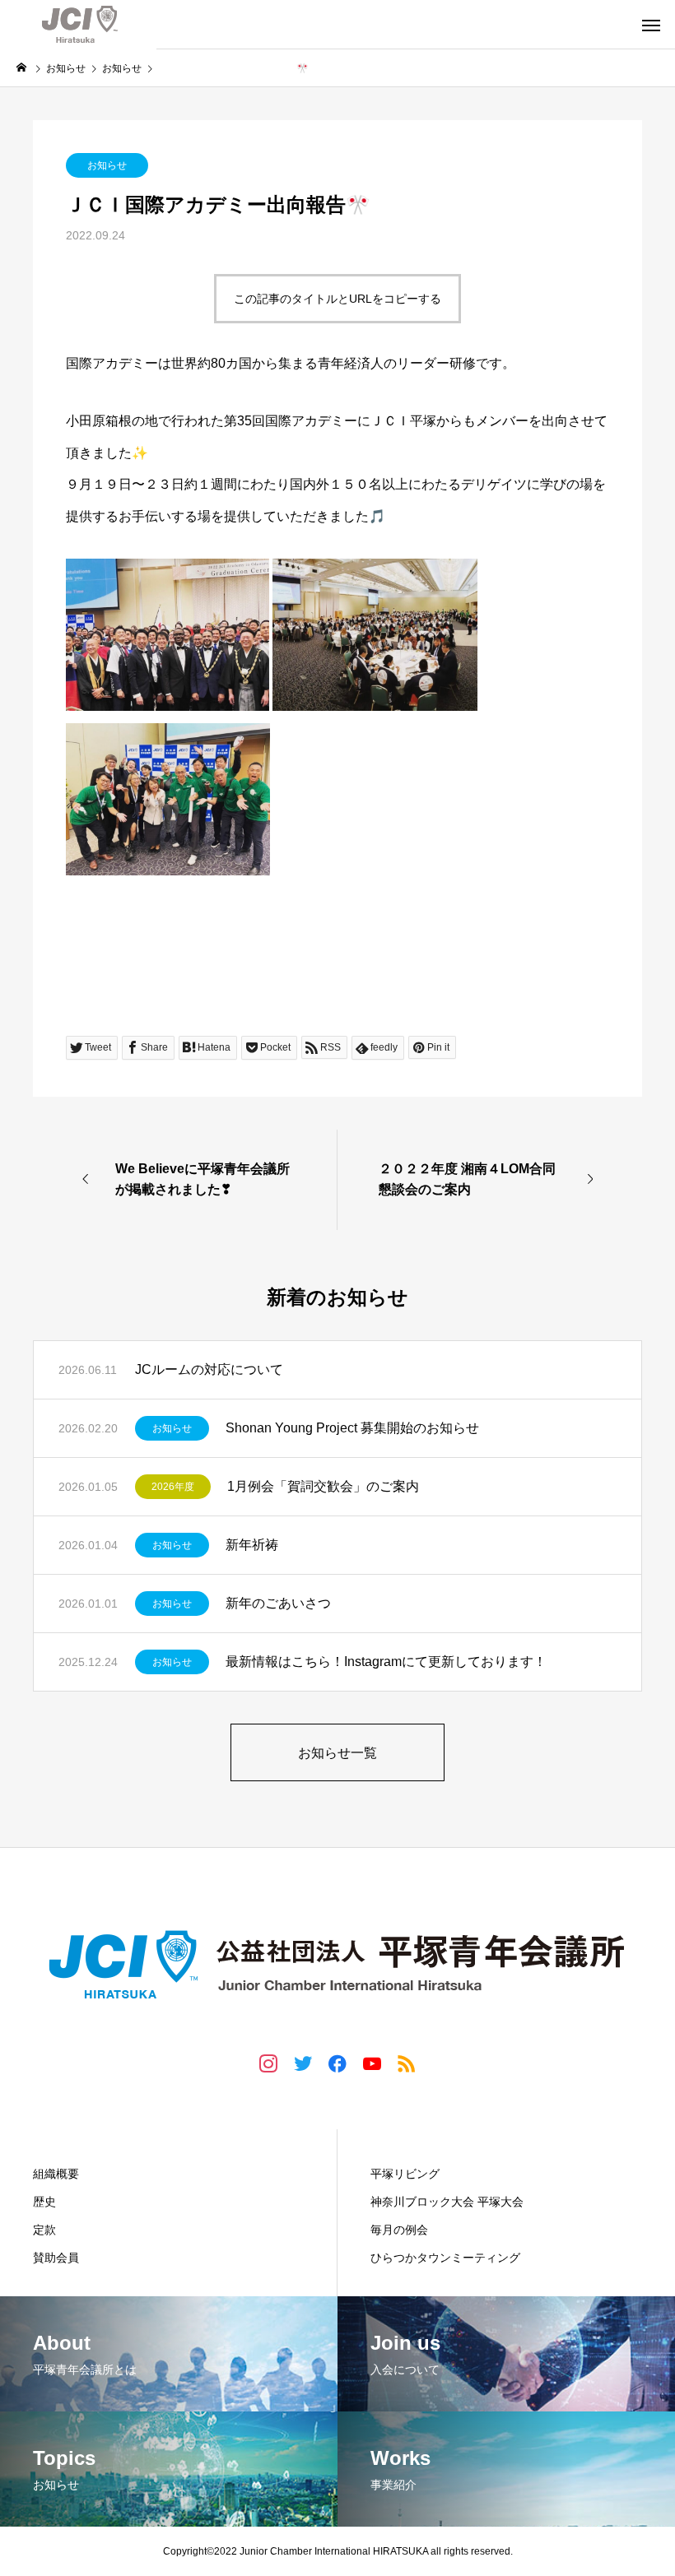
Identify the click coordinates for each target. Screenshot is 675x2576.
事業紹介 (397, 2139)
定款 (44, 2230)
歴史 (44, 2202)
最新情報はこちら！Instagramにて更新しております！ (386, 1662)
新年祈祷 (252, 1545)
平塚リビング (405, 2174)
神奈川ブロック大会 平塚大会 (447, 2202)
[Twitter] (303, 2063)
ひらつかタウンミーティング (445, 2258)
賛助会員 (56, 2258)
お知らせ (107, 165)
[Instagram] (268, 2063)
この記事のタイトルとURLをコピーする (337, 299)
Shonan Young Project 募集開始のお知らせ (352, 1428)
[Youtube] (372, 2063)
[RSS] (407, 2063)
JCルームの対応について (209, 1369)
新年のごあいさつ (278, 1603)
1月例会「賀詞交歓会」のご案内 (323, 1486)
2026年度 (173, 1487)
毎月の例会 (399, 2230)
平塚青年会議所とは (92, 2139)
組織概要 (56, 2174)
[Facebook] (337, 2063)
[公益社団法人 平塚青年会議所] (78, 25)
